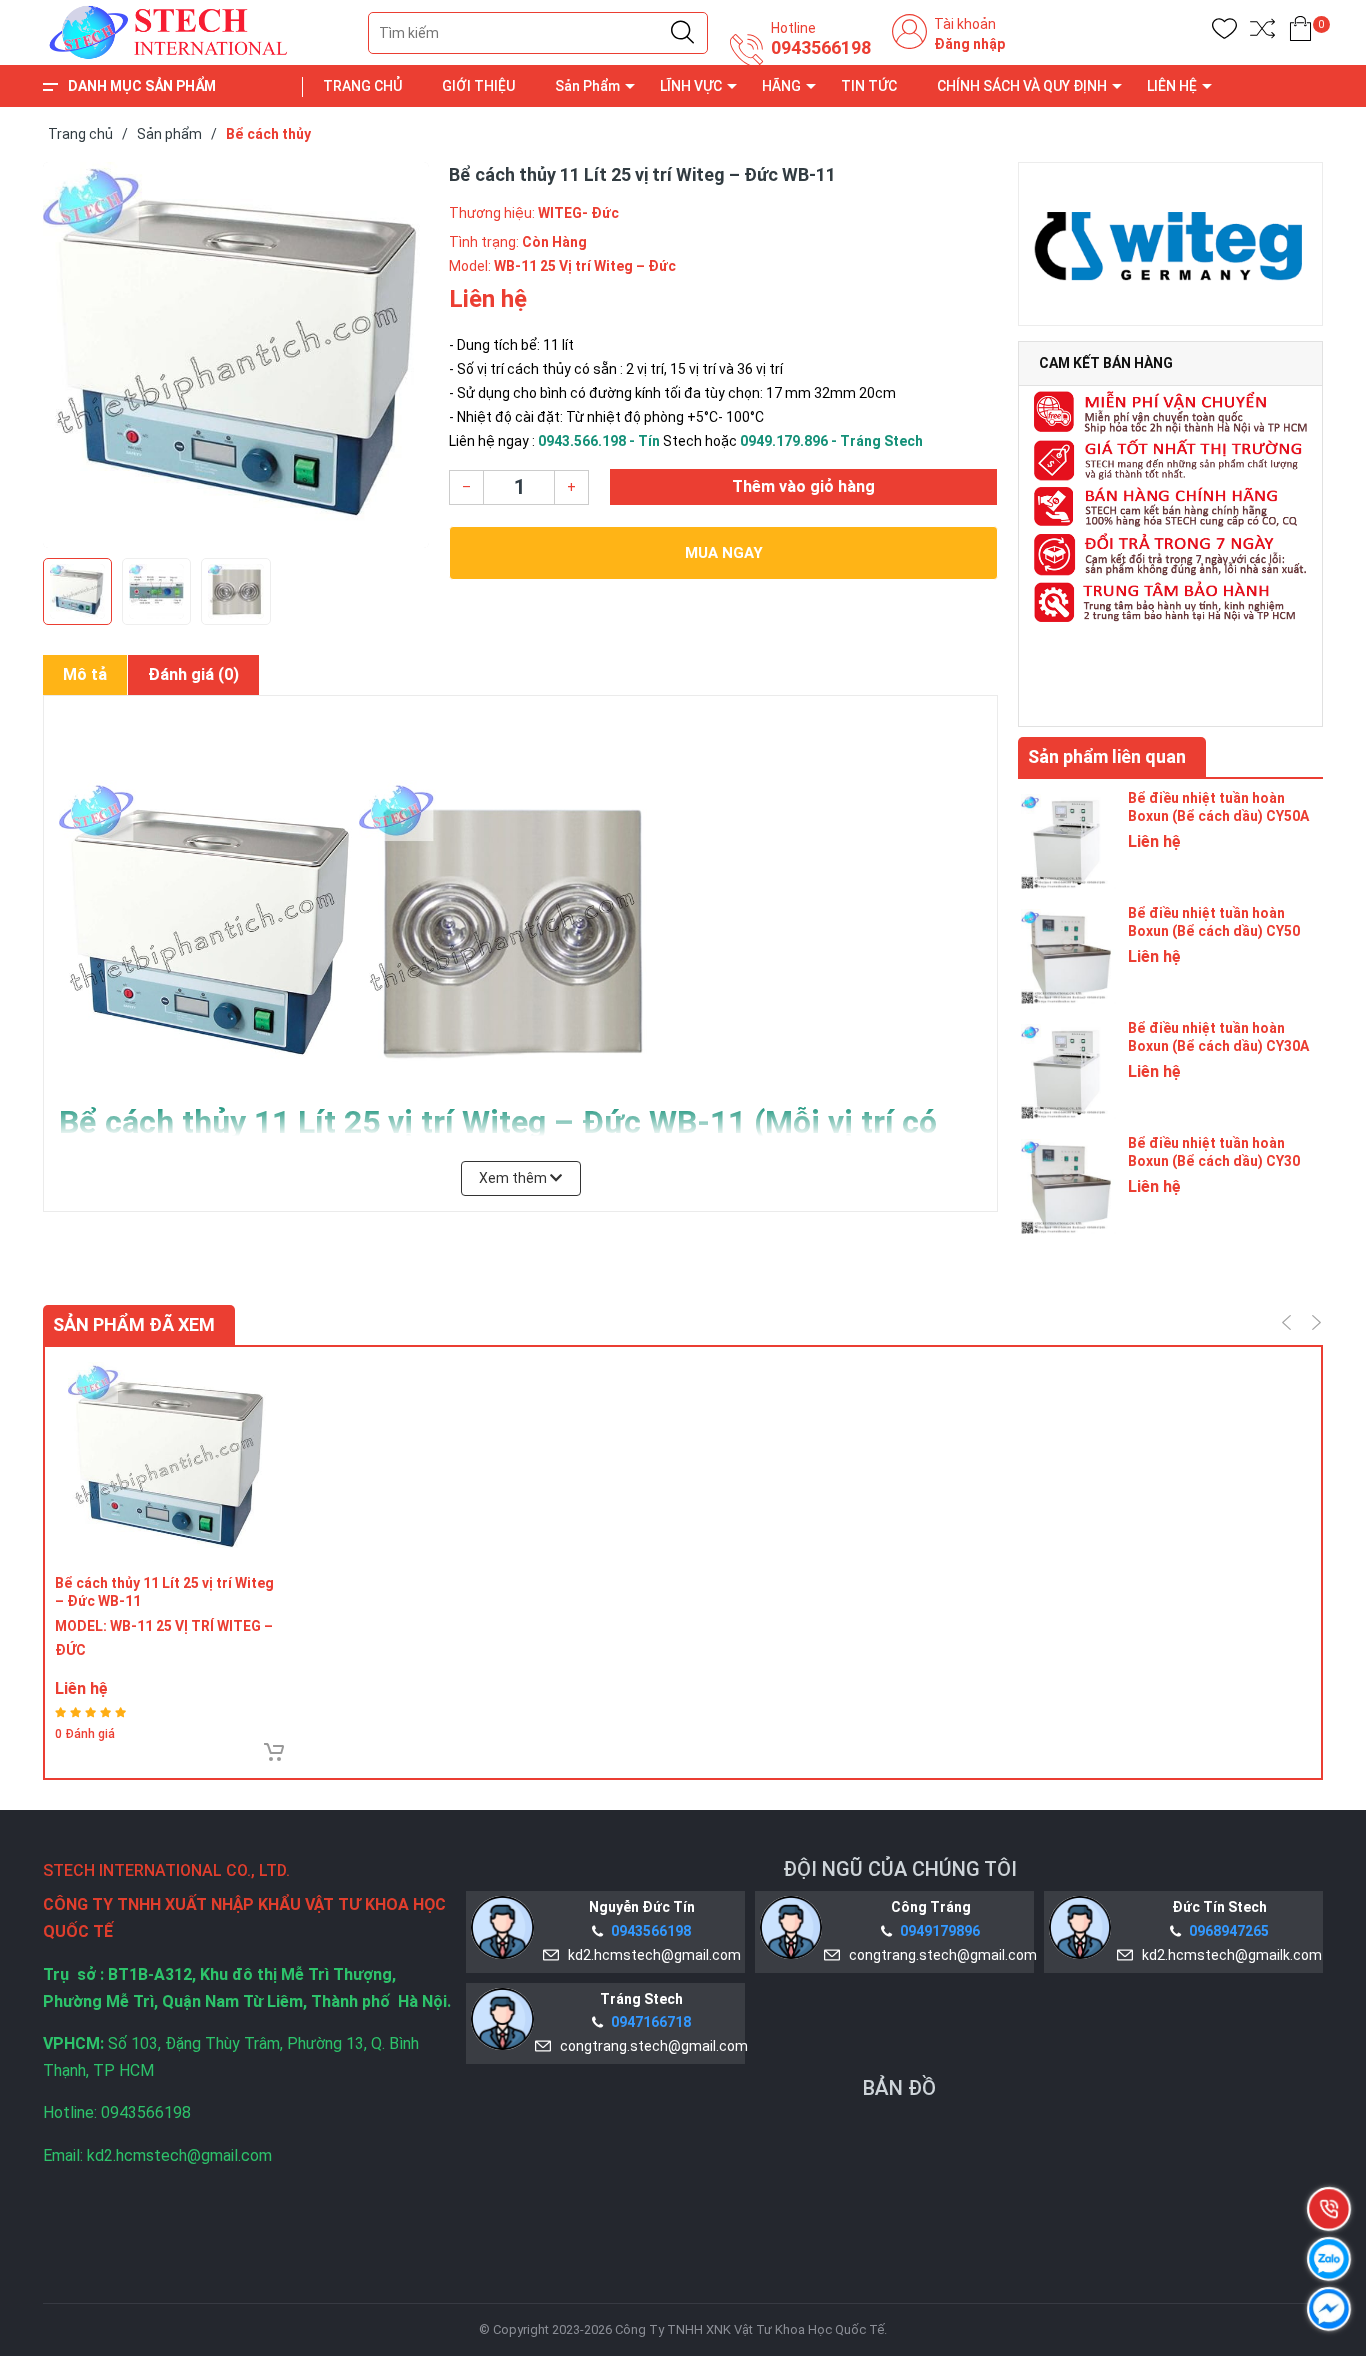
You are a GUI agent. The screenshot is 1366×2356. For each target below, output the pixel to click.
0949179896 (940, 1931)
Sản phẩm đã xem (134, 1324)
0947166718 (651, 2022)
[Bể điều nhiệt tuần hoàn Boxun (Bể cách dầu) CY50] (1068, 954)
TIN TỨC (869, 86)
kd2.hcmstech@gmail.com (651, 1955)
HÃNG (781, 86)
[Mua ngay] (274, 1752)
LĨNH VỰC (691, 86)
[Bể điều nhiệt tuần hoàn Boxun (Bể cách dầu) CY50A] (1068, 839)
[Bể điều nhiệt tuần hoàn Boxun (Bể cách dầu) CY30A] (1068, 1069)
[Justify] (682, 33)
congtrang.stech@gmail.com (940, 1955)
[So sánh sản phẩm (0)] (1262, 32)
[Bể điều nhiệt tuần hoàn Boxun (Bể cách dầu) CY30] (1068, 1184)
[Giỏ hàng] (1300, 32)
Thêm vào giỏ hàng (803, 486)
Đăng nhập (969, 44)
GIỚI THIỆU (478, 86)
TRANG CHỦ (362, 86)
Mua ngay (724, 553)
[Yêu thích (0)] (1224, 32)
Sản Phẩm (587, 86)
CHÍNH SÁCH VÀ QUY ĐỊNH (1022, 86)
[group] (236, 355)
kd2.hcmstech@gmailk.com (1229, 1955)
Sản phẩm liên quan (1107, 756)
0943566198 (821, 48)
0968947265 (1229, 1931)
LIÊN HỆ (1172, 86)
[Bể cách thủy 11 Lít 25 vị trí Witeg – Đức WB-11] (168, 1460)
